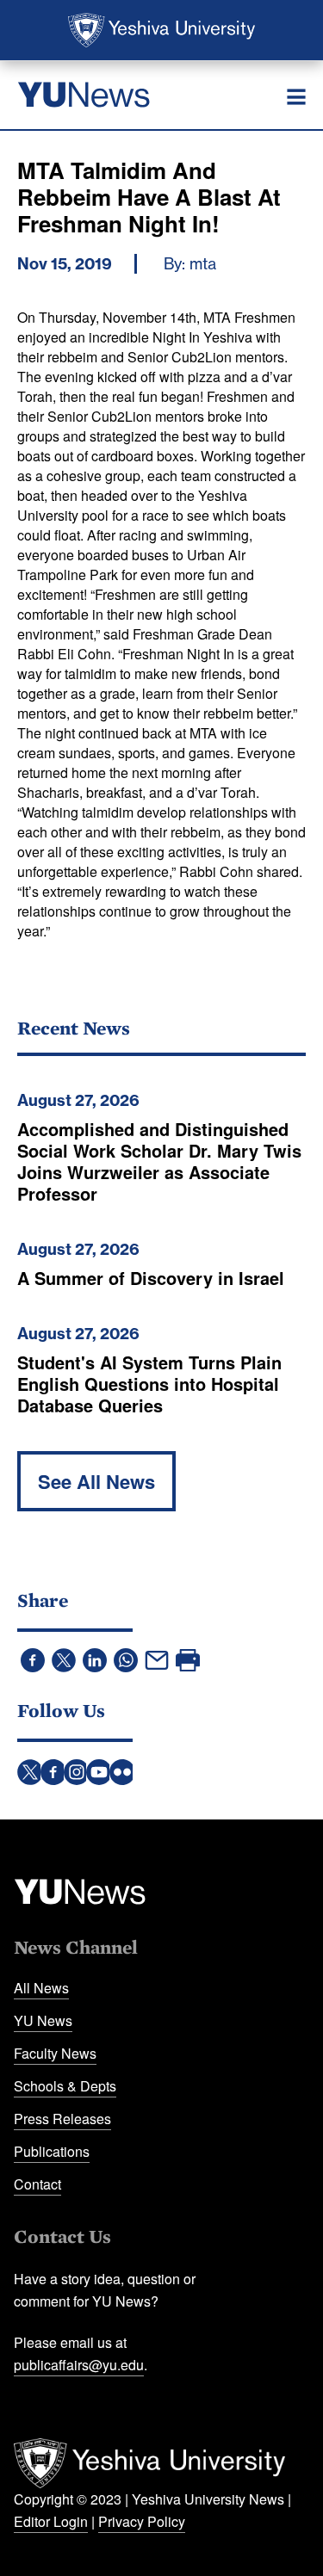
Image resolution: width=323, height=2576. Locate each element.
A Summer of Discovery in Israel (151, 1278)
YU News (43, 2020)
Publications (52, 2151)
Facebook (53, 1772)
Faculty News (55, 2053)
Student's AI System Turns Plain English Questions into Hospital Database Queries (149, 1384)
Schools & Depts (65, 2086)
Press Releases (62, 2119)
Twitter (30, 1772)
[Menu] (296, 97)
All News (41, 1988)
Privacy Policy (142, 2521)
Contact (37, 2184)
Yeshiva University (161, 30)
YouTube (99, 1772)
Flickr (122, 1772)
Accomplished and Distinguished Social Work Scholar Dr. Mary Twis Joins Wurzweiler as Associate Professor (159, 1161)
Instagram (77, 1772)
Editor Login (51, 2521)
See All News (96, 1481)
